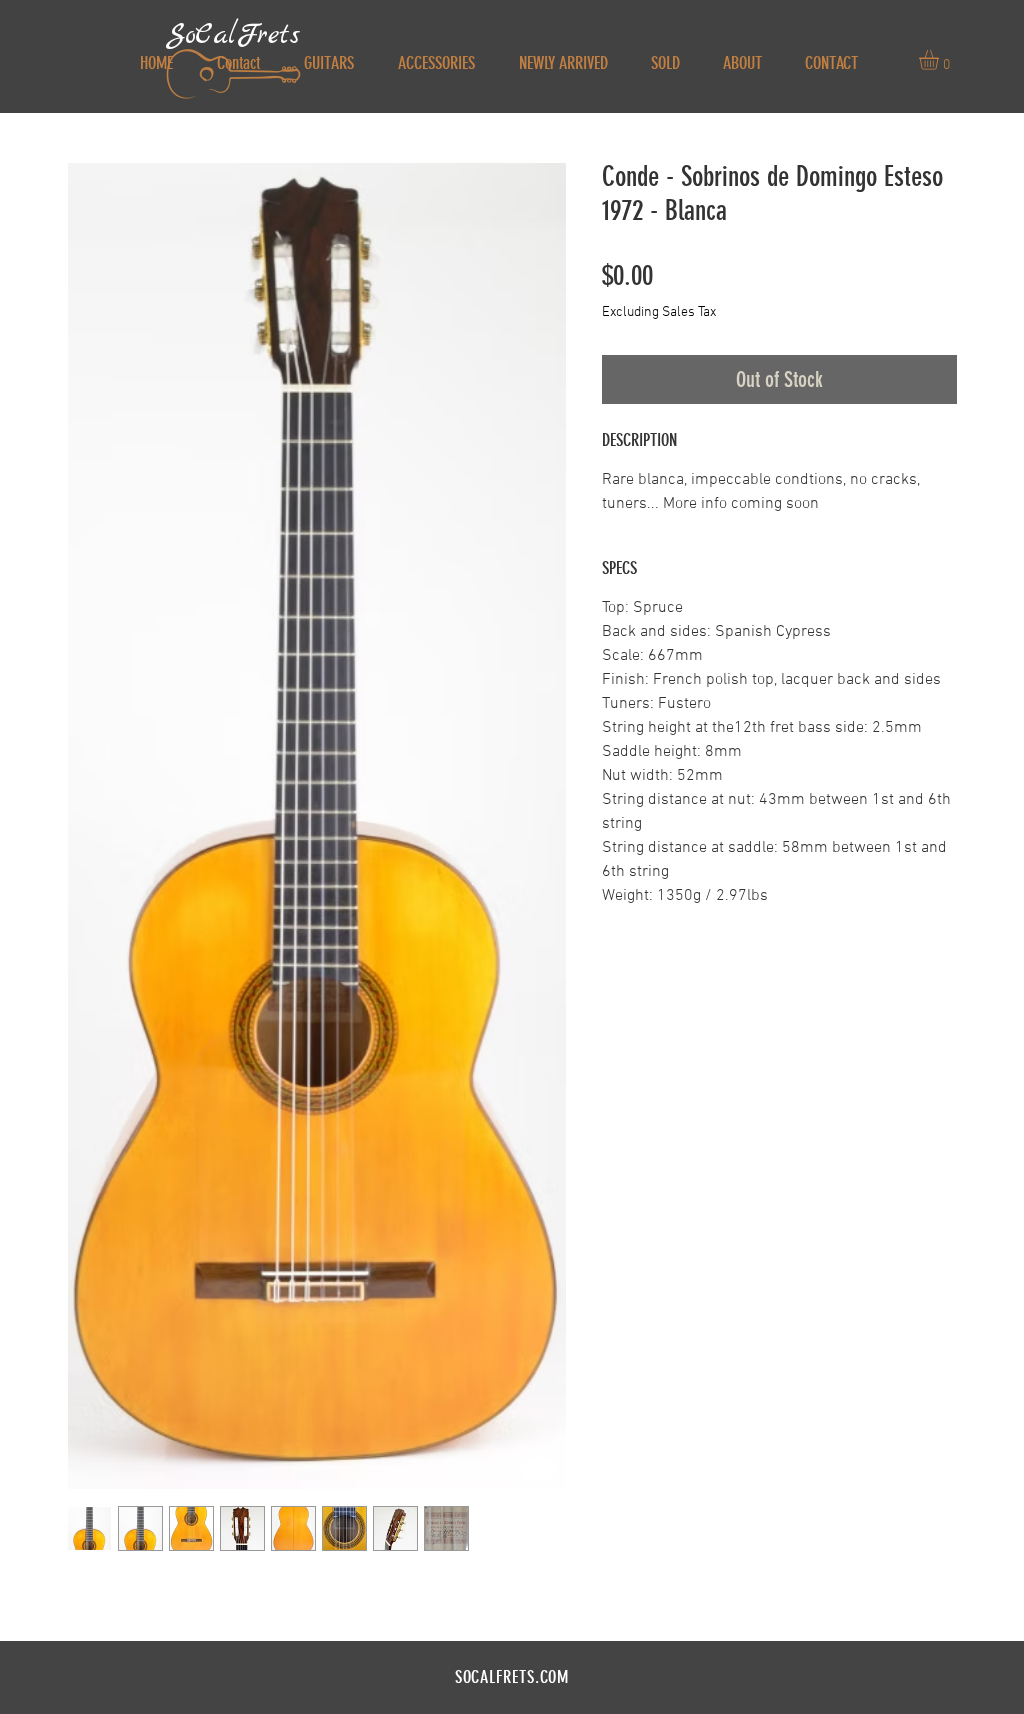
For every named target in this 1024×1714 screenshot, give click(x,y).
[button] (940, 60)
